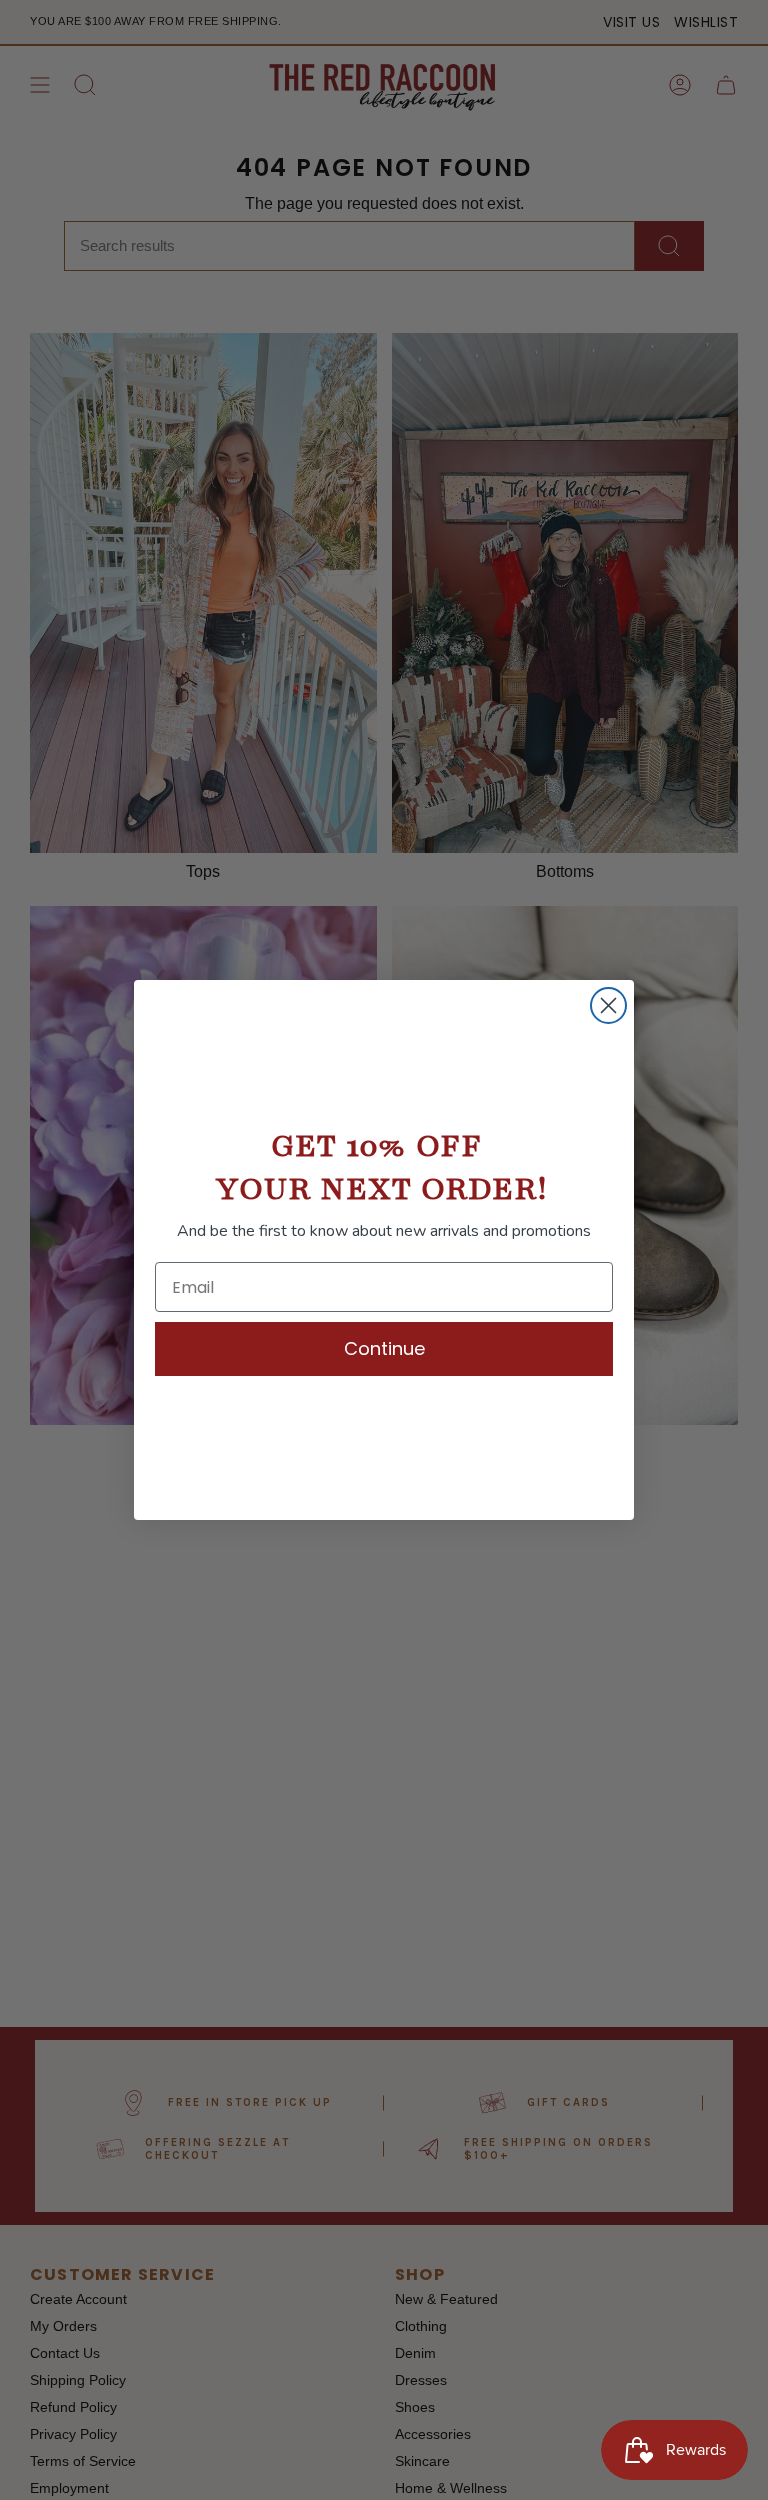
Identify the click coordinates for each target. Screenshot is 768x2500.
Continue (384, 1348)
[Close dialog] (608, 1005)
